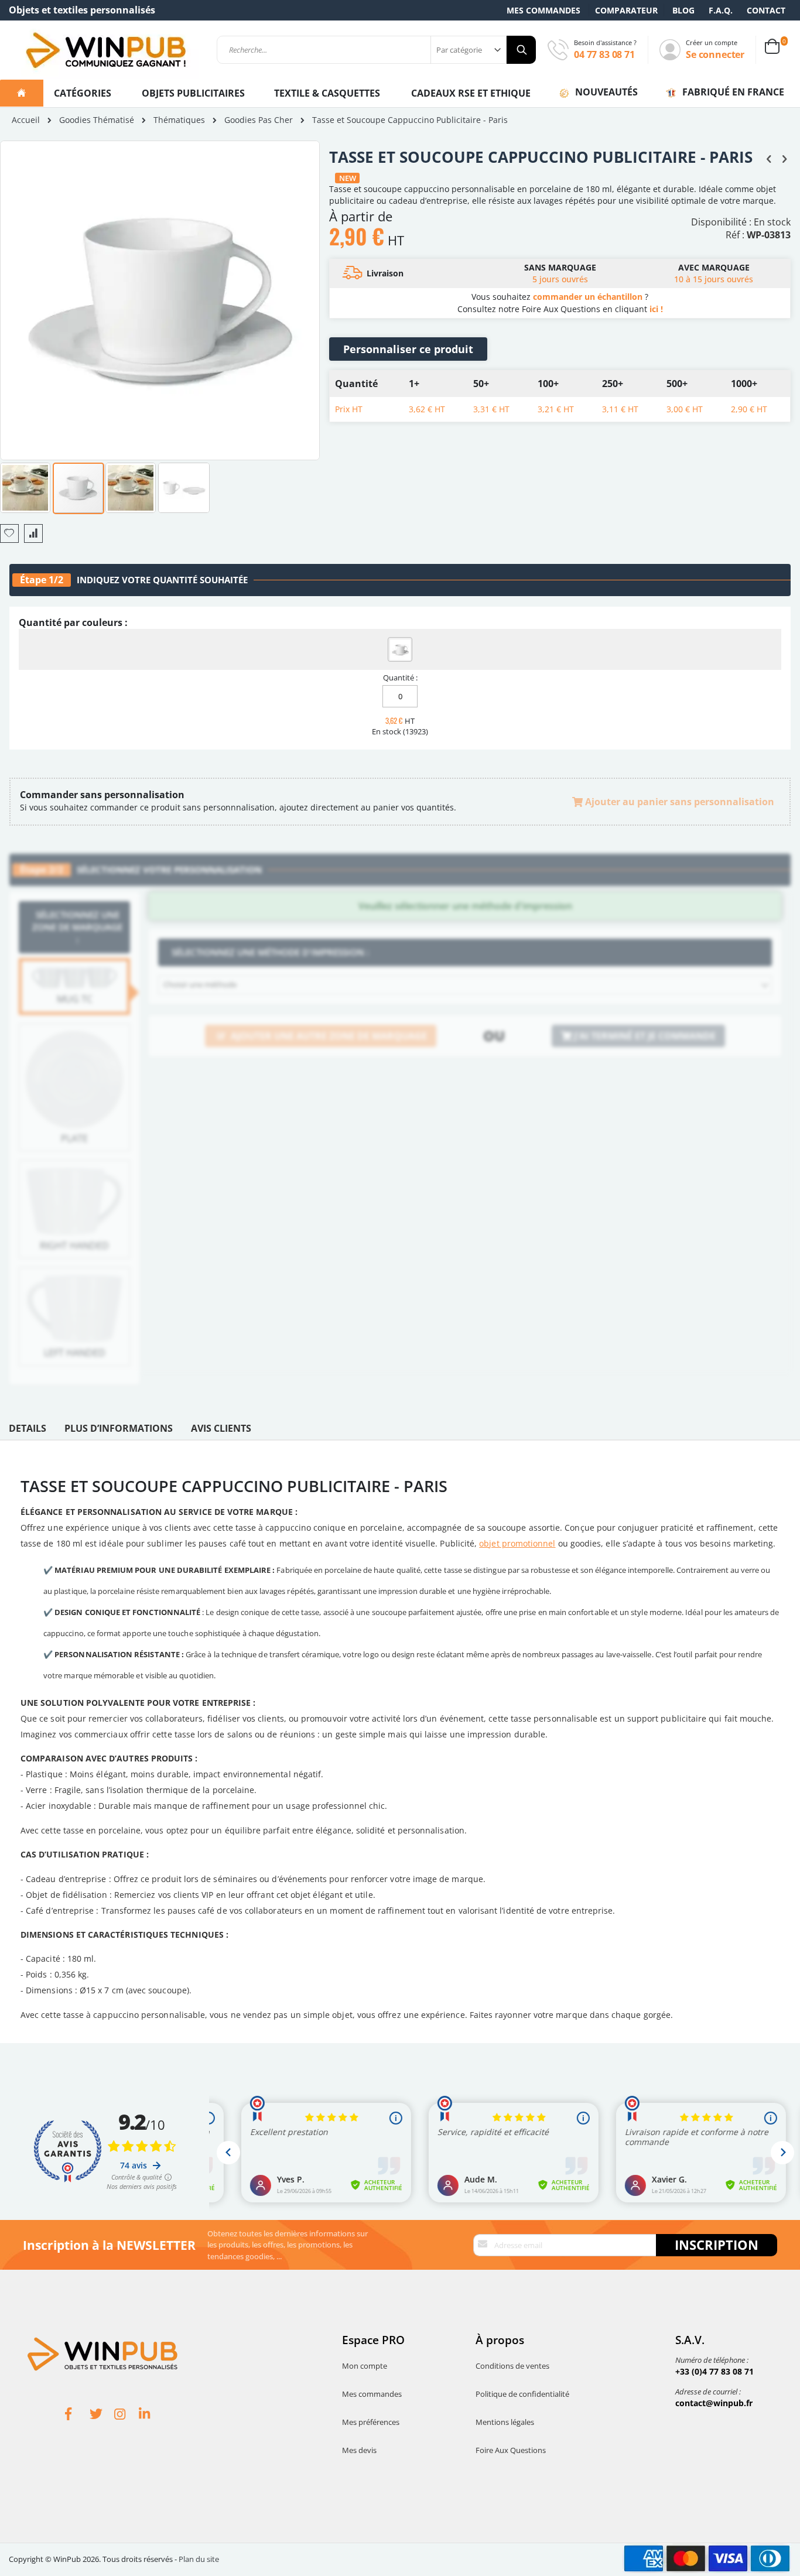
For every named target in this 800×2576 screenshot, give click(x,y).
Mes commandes (543, 10)
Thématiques (179, 120)
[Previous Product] (769, 158)
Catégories (84, 93)
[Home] (22, 93)
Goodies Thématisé (97, 120)
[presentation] (28, 1431)
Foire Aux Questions (511, 2450)
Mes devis (359, 2450)
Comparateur (626, 10)
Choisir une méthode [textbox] (200, 984)
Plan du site (199, 2559)
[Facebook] (77, 2416)
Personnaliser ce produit (408, 349)
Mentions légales (505, 2422)
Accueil (26, 120)
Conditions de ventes (512, 2366)
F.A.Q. (721, 10)
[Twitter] (102, 2416)
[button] (26, 487)
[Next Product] (784, 158)
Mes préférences (371, 2422)
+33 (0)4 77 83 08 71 (714, 2371)
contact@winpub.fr (714, 2403)
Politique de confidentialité (522, 2394)
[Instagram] (127, 2416)
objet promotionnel (517, 1543)
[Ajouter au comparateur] (33, 533)
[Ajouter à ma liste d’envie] (9, 533)
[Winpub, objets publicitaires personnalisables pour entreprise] (105, 50)
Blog (683, 10)
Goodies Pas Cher (259, 120)
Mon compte (365, 2366)
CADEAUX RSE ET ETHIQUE (471, 93)
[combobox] (376, 50)
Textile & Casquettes (327, 93)
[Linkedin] (151, 2416)
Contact (766, 10)
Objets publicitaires (193, 93)
